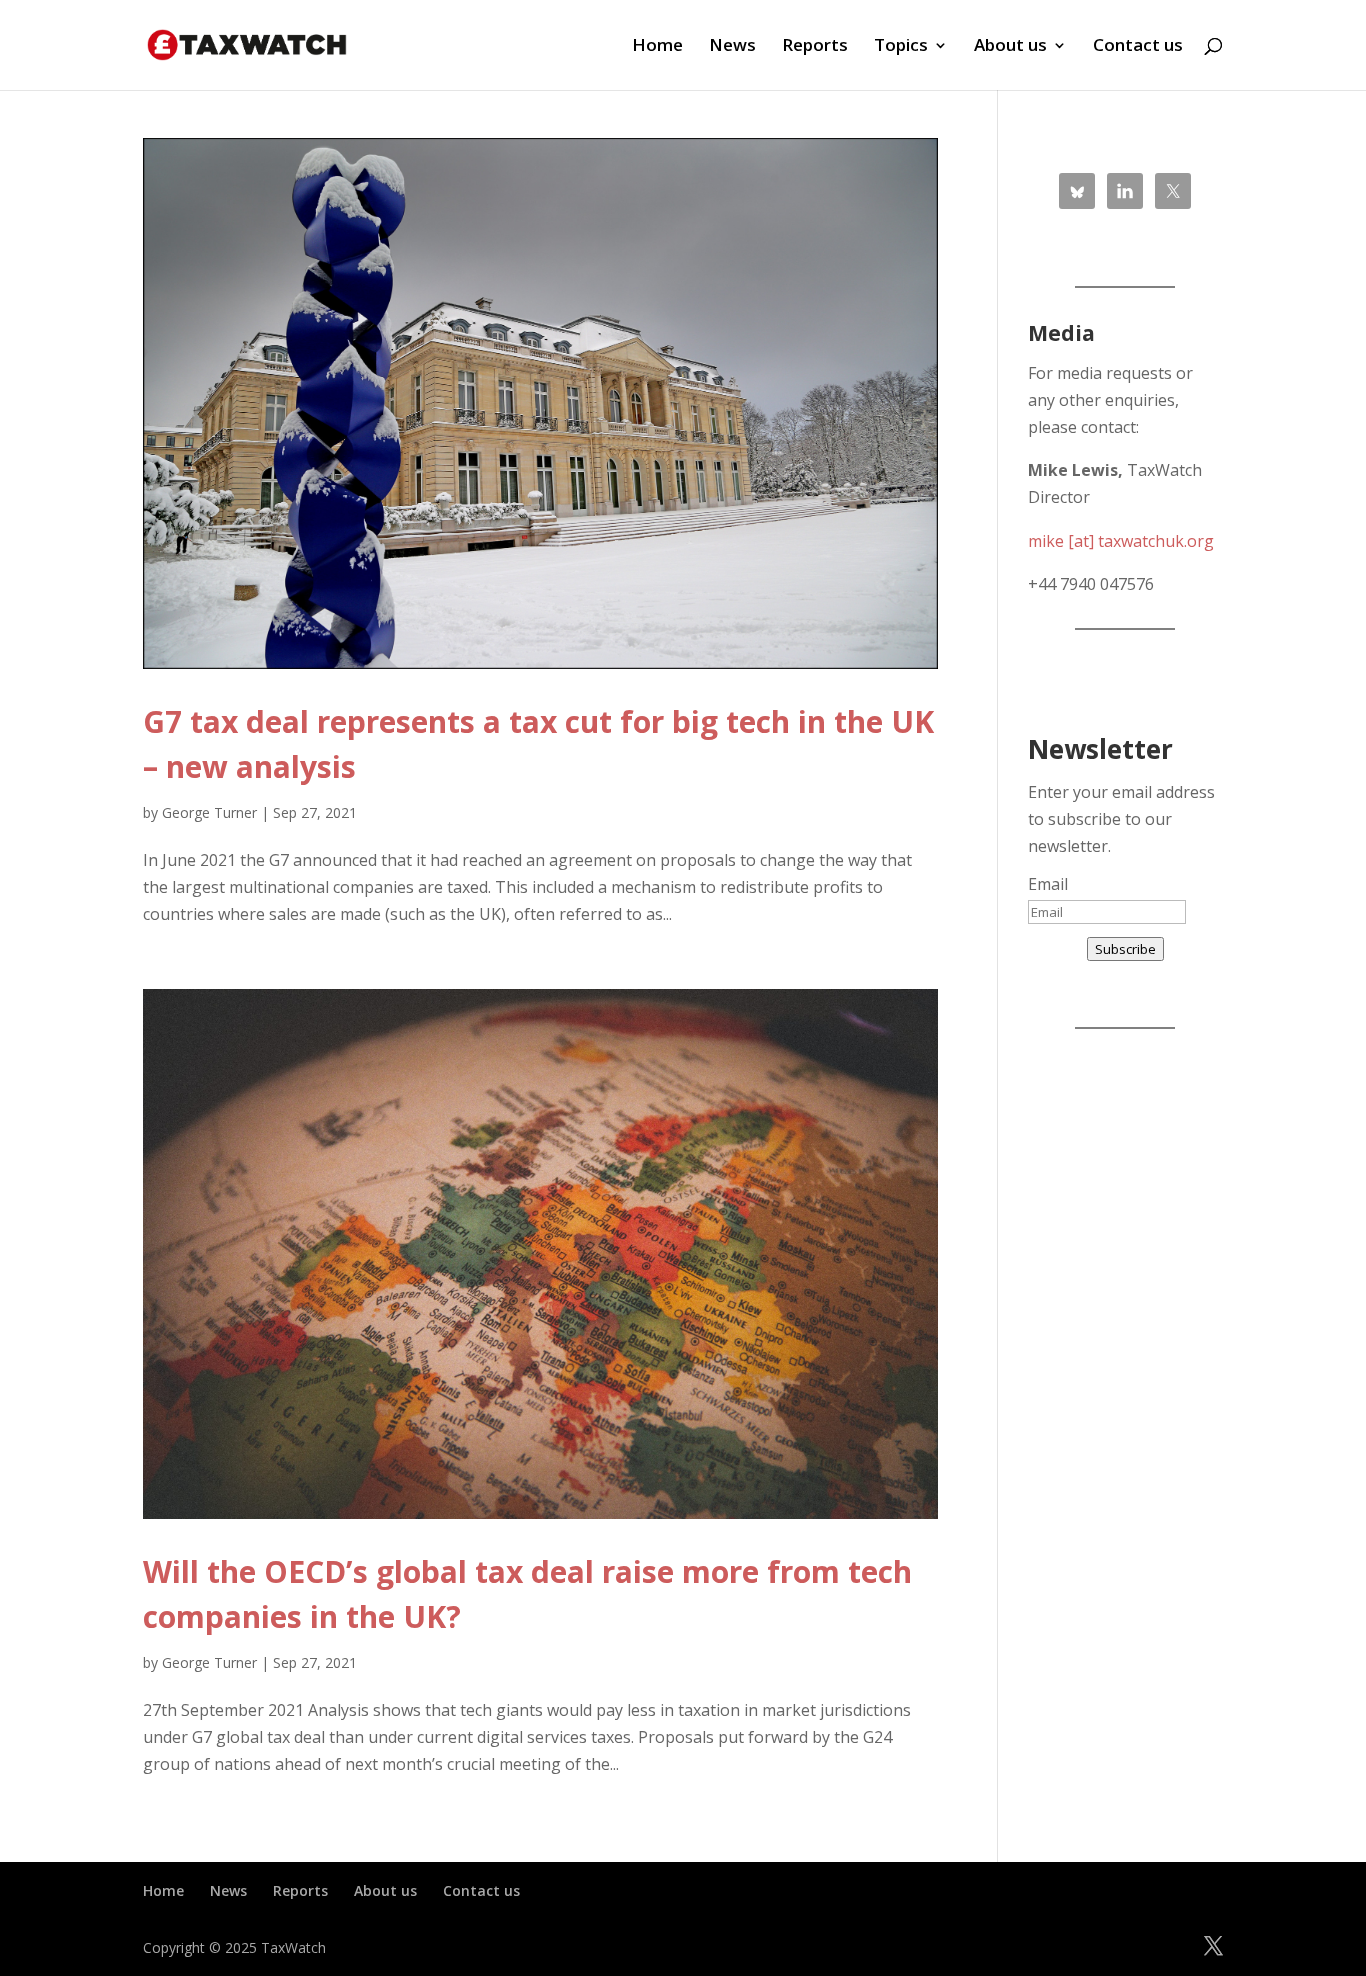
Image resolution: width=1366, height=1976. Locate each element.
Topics (901, 47)
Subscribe (1125, 949)
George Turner (209, 812)
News (732, 47)
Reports (815, 47)
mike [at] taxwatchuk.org (1121, 541)
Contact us (1138, 47)
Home (657, 47)
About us (1010, 47)
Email (1048, 884)
